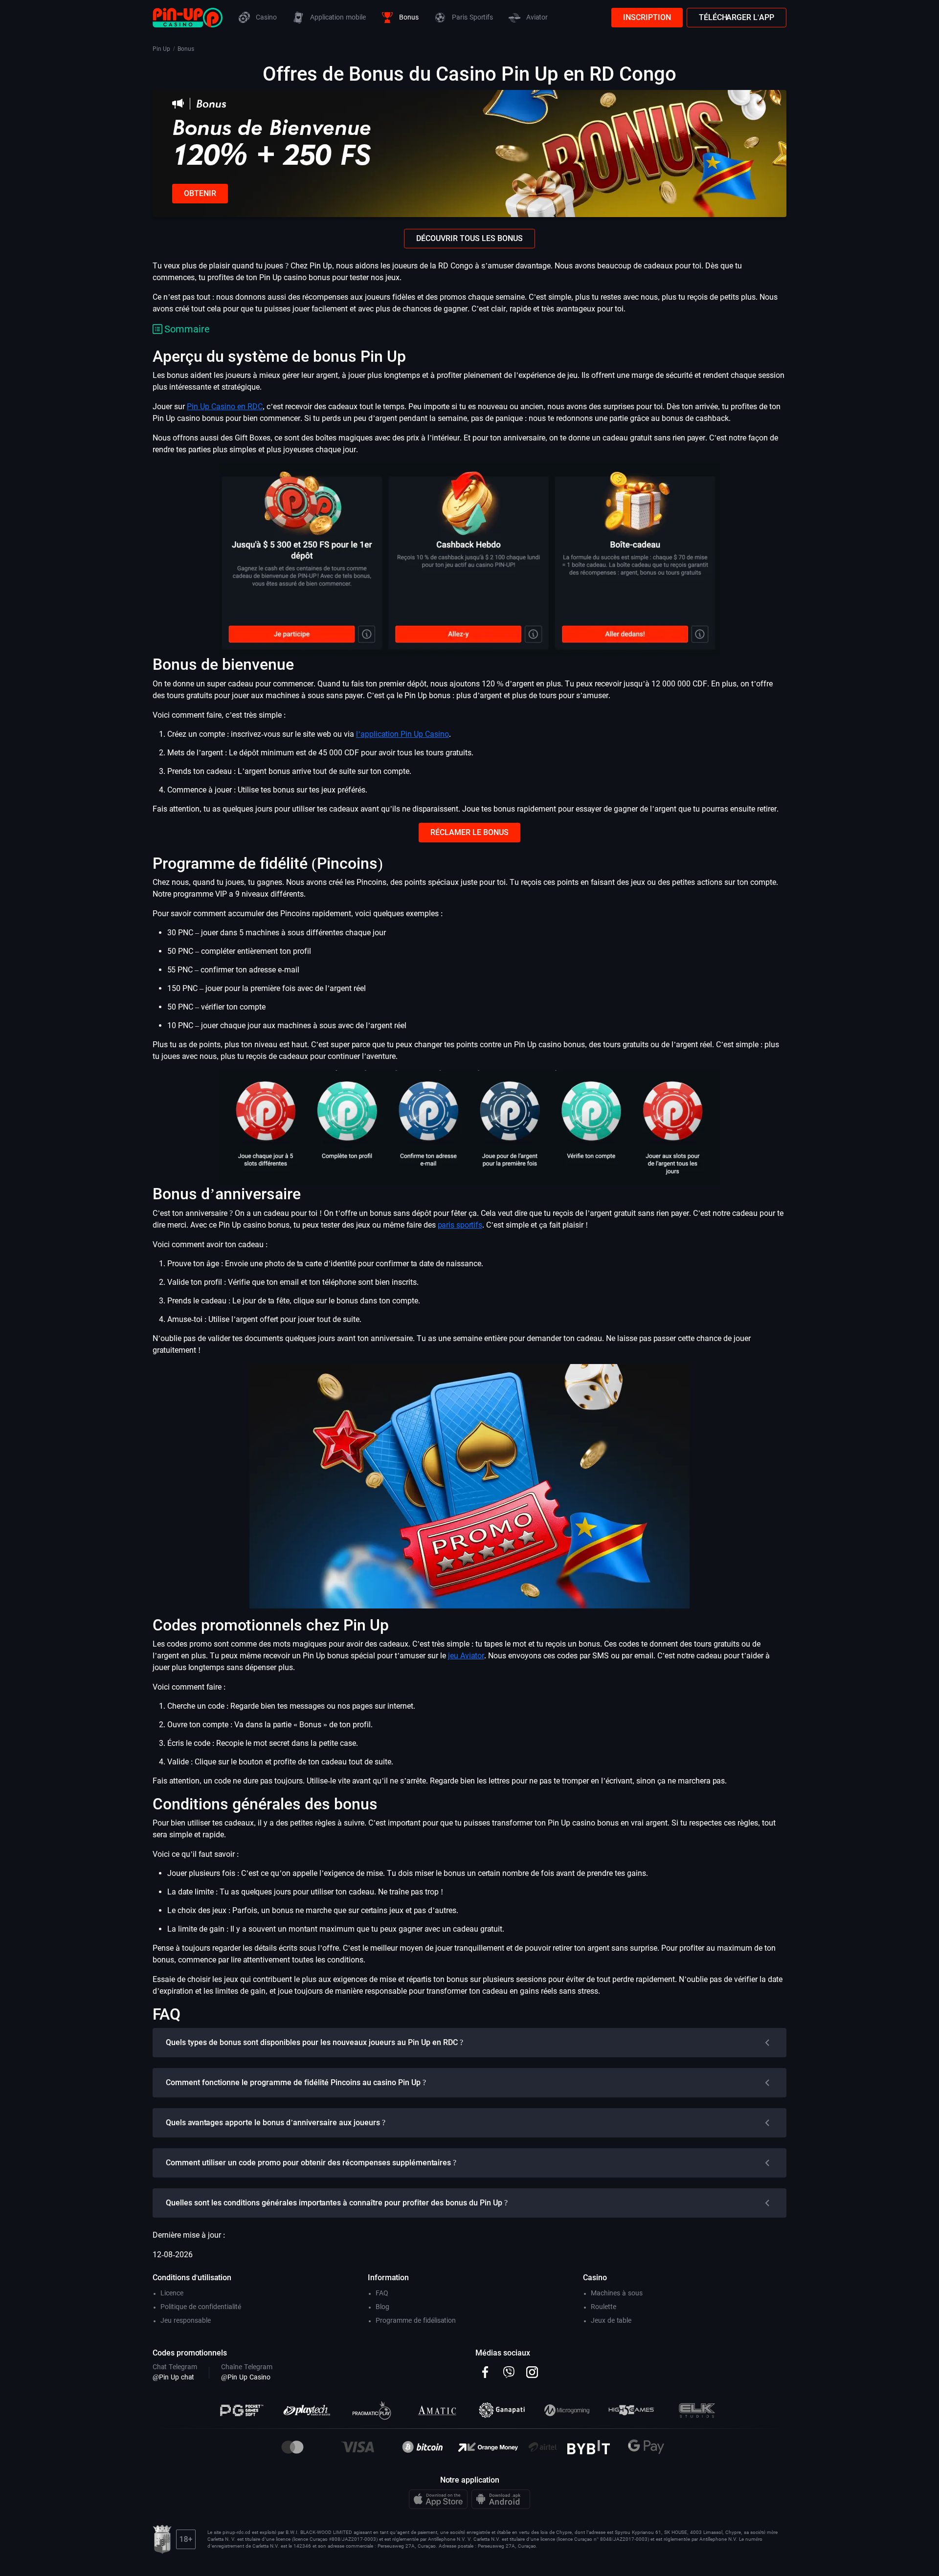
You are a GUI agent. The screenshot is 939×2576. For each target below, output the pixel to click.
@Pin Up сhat (173, 2377)
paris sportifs (460, 1225)
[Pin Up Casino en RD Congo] (188, 17)
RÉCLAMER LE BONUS (469, 832)
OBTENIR (200, 193)
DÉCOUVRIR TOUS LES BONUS (469, 238)
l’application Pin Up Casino (402, 734)
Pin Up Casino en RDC (225, 407)
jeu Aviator (466, 1656)
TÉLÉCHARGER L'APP (737, 17)
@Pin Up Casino (246, 2377)
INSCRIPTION (647, 17)
